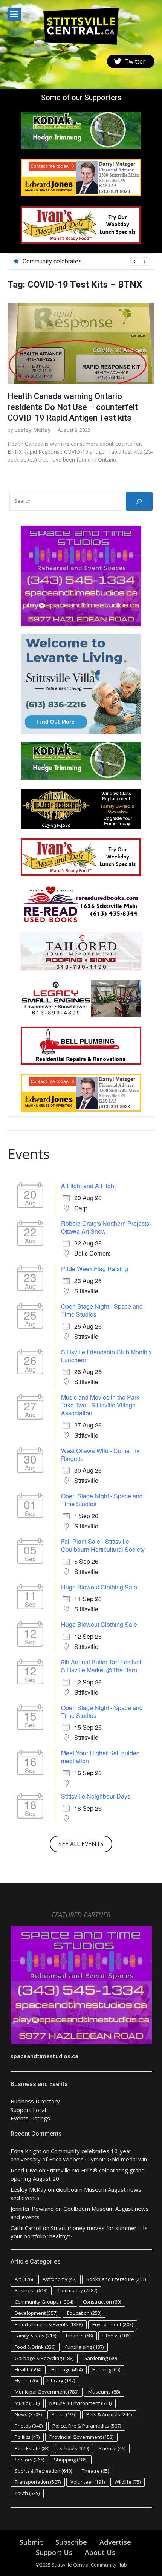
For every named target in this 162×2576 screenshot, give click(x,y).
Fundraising (84, 2347)
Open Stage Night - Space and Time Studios (102, 1310)
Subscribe (71, 2542)
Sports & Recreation (43, 2471)
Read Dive (24, 2170)
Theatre (95, 2471)
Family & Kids (35, 2336)
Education (84, 2313)
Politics (27, 2437)
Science (112, 2448)
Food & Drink (35, 2347)
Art (24, 2279)
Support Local (28, 2110)
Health (28, 2369)
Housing (106, 2369)
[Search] (139, 501)
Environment (113, 2324)
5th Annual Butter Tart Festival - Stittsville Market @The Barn (103, 1666)
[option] (86, 262)
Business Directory (35, 2101)
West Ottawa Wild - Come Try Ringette (100, 1455)
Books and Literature (116, 2279)
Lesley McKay (33, 430)
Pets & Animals (109, 2414)
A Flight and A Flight (88, 1186)
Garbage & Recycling (44, 2358)
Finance (79, 2336)
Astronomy (60, 2279)
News (28, 2414)
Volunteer (88, 2482)
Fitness (116, 2336)
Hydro (26, 2380)
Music (27, 2403)
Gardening (100, 2358)
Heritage (67, 2369)
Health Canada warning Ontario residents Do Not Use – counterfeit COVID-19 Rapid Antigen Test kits (73, 407)
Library (61, 2380)
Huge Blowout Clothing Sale (99, 1587)
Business (31, 2290)
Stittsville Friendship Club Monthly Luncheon (106, 1356)
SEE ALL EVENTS (81, 1844)
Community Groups (44, 2302)
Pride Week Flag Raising (95, 1269)
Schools (74, 2448)
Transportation (38, 2482)
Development (36, 2313)
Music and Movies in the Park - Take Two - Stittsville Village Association (102, 1405)
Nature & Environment (80, 2403)
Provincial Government (81, 2437)
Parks (64, 2414)
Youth (27, 2493)
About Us (100, 2552)
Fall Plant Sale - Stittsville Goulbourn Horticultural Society (103, 1545)
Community (77, 2290)
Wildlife (128, 2482)
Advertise (115, 2542)
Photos (29, 2426)
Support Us (54, 2552)
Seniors (29, 2460)
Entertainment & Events (49, 2324)
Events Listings (30, 2118)
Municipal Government (47, 2392)
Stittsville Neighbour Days (96, 1796)
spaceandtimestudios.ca (44, 2056)
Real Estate (32, 2448)
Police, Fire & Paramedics (87, 2426)
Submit (31, 2542)
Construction (102, 2302)
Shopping (71, 2460)
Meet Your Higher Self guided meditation (100, 1757)
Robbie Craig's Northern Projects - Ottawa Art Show (107, 1227)
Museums (104, 2392)
